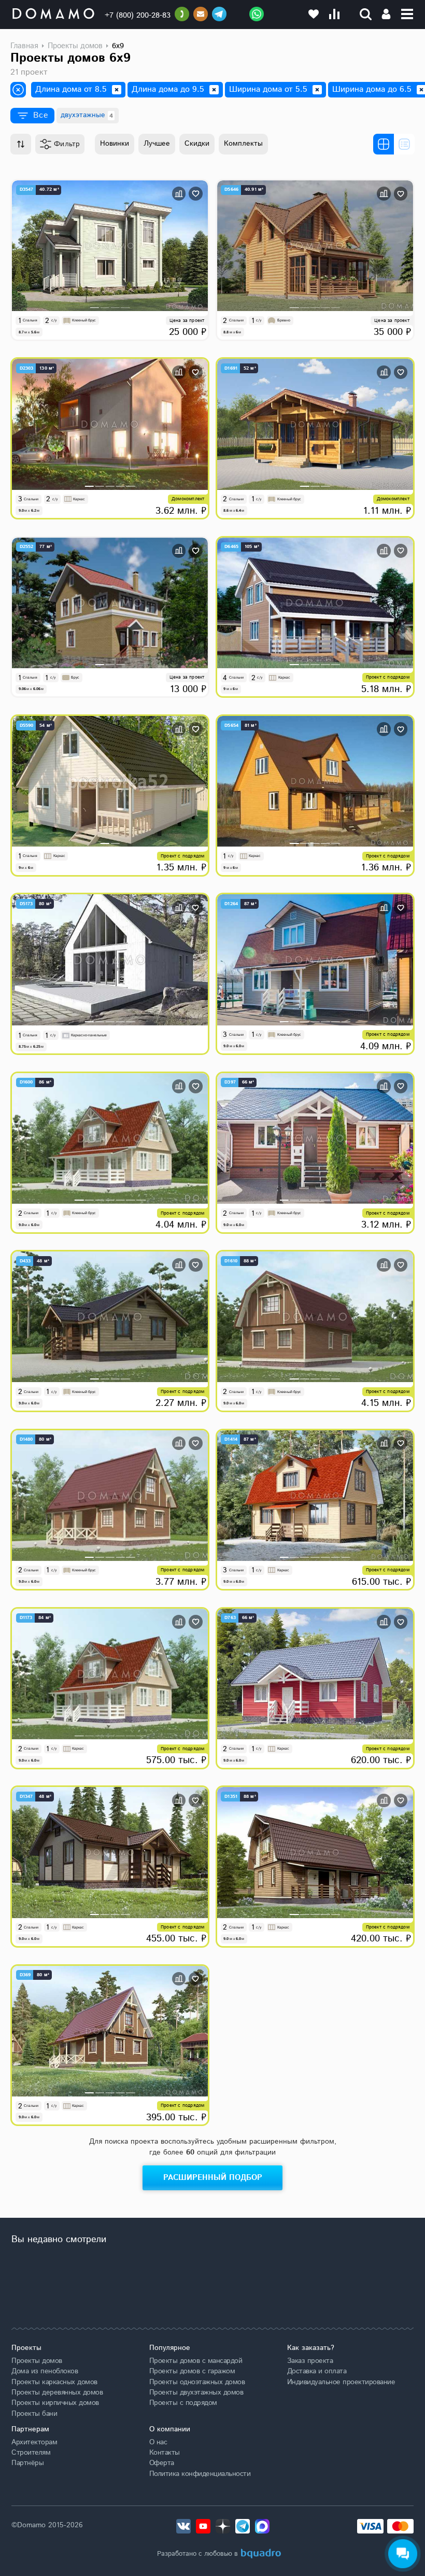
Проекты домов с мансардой (196, 2361)
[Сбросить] (117, 90)
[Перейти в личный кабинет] (386, 14)
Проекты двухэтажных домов (196, 2392)
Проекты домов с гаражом (192, 2371)
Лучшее (157, 144)
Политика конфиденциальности (200, 2474)
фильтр (67, 144)
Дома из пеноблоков (45, 2371)
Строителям (31, 2453)
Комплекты (243, 144)
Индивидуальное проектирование (341, 2382)
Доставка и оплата (317, 2371)
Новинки (115, 144)
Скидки (197, 144)
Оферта (162, 2463)
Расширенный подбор (213, 2178)
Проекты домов (37, 2361)
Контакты (165, 2453)
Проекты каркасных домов (54, 2382)
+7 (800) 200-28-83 (138, 15)
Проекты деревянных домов (57, 2392)
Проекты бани (34, 2414)
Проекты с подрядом (183, 2403)
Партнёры (27, 2463)
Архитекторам (34, 2442)
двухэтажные (87, 115)
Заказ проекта (310, 2361)
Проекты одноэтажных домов (197, 2382)
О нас (158, 2442)
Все (41, 115)
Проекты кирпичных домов (55, 2403)
